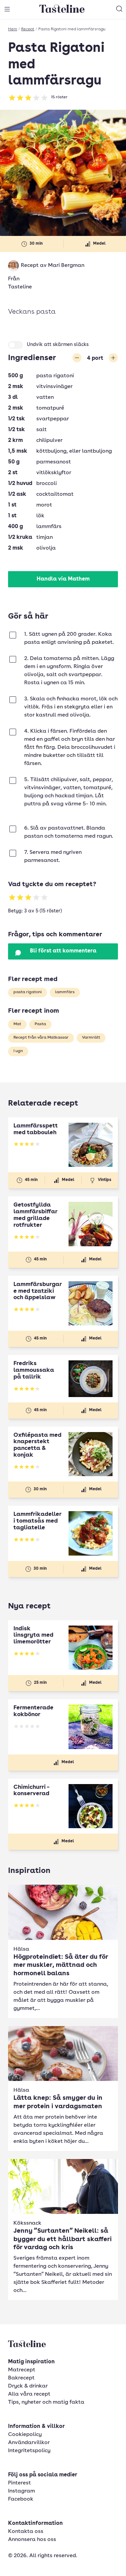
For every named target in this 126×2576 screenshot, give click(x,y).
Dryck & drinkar (28, 2386)
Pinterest (19, 2483)
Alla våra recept (29, 2394)
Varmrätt (91, 1038)
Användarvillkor (29, 2443)
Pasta (40, 1024)
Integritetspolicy (29, 2451)
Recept (28, 29)
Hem (13, 29)
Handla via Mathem (63, 579)
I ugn (18, 1051)
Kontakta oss (26, 2532)
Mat (17, 1024)
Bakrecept (21, 2378)
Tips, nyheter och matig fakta (46, 2402)
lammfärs (65, 992)
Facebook (21, 2499)
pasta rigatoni (28, 992)
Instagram (22, 2491)
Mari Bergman (66, 266)
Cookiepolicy (25, 2435)
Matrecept (22, 2370)
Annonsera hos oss (32, 2540)
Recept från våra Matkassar (41, 1038)
